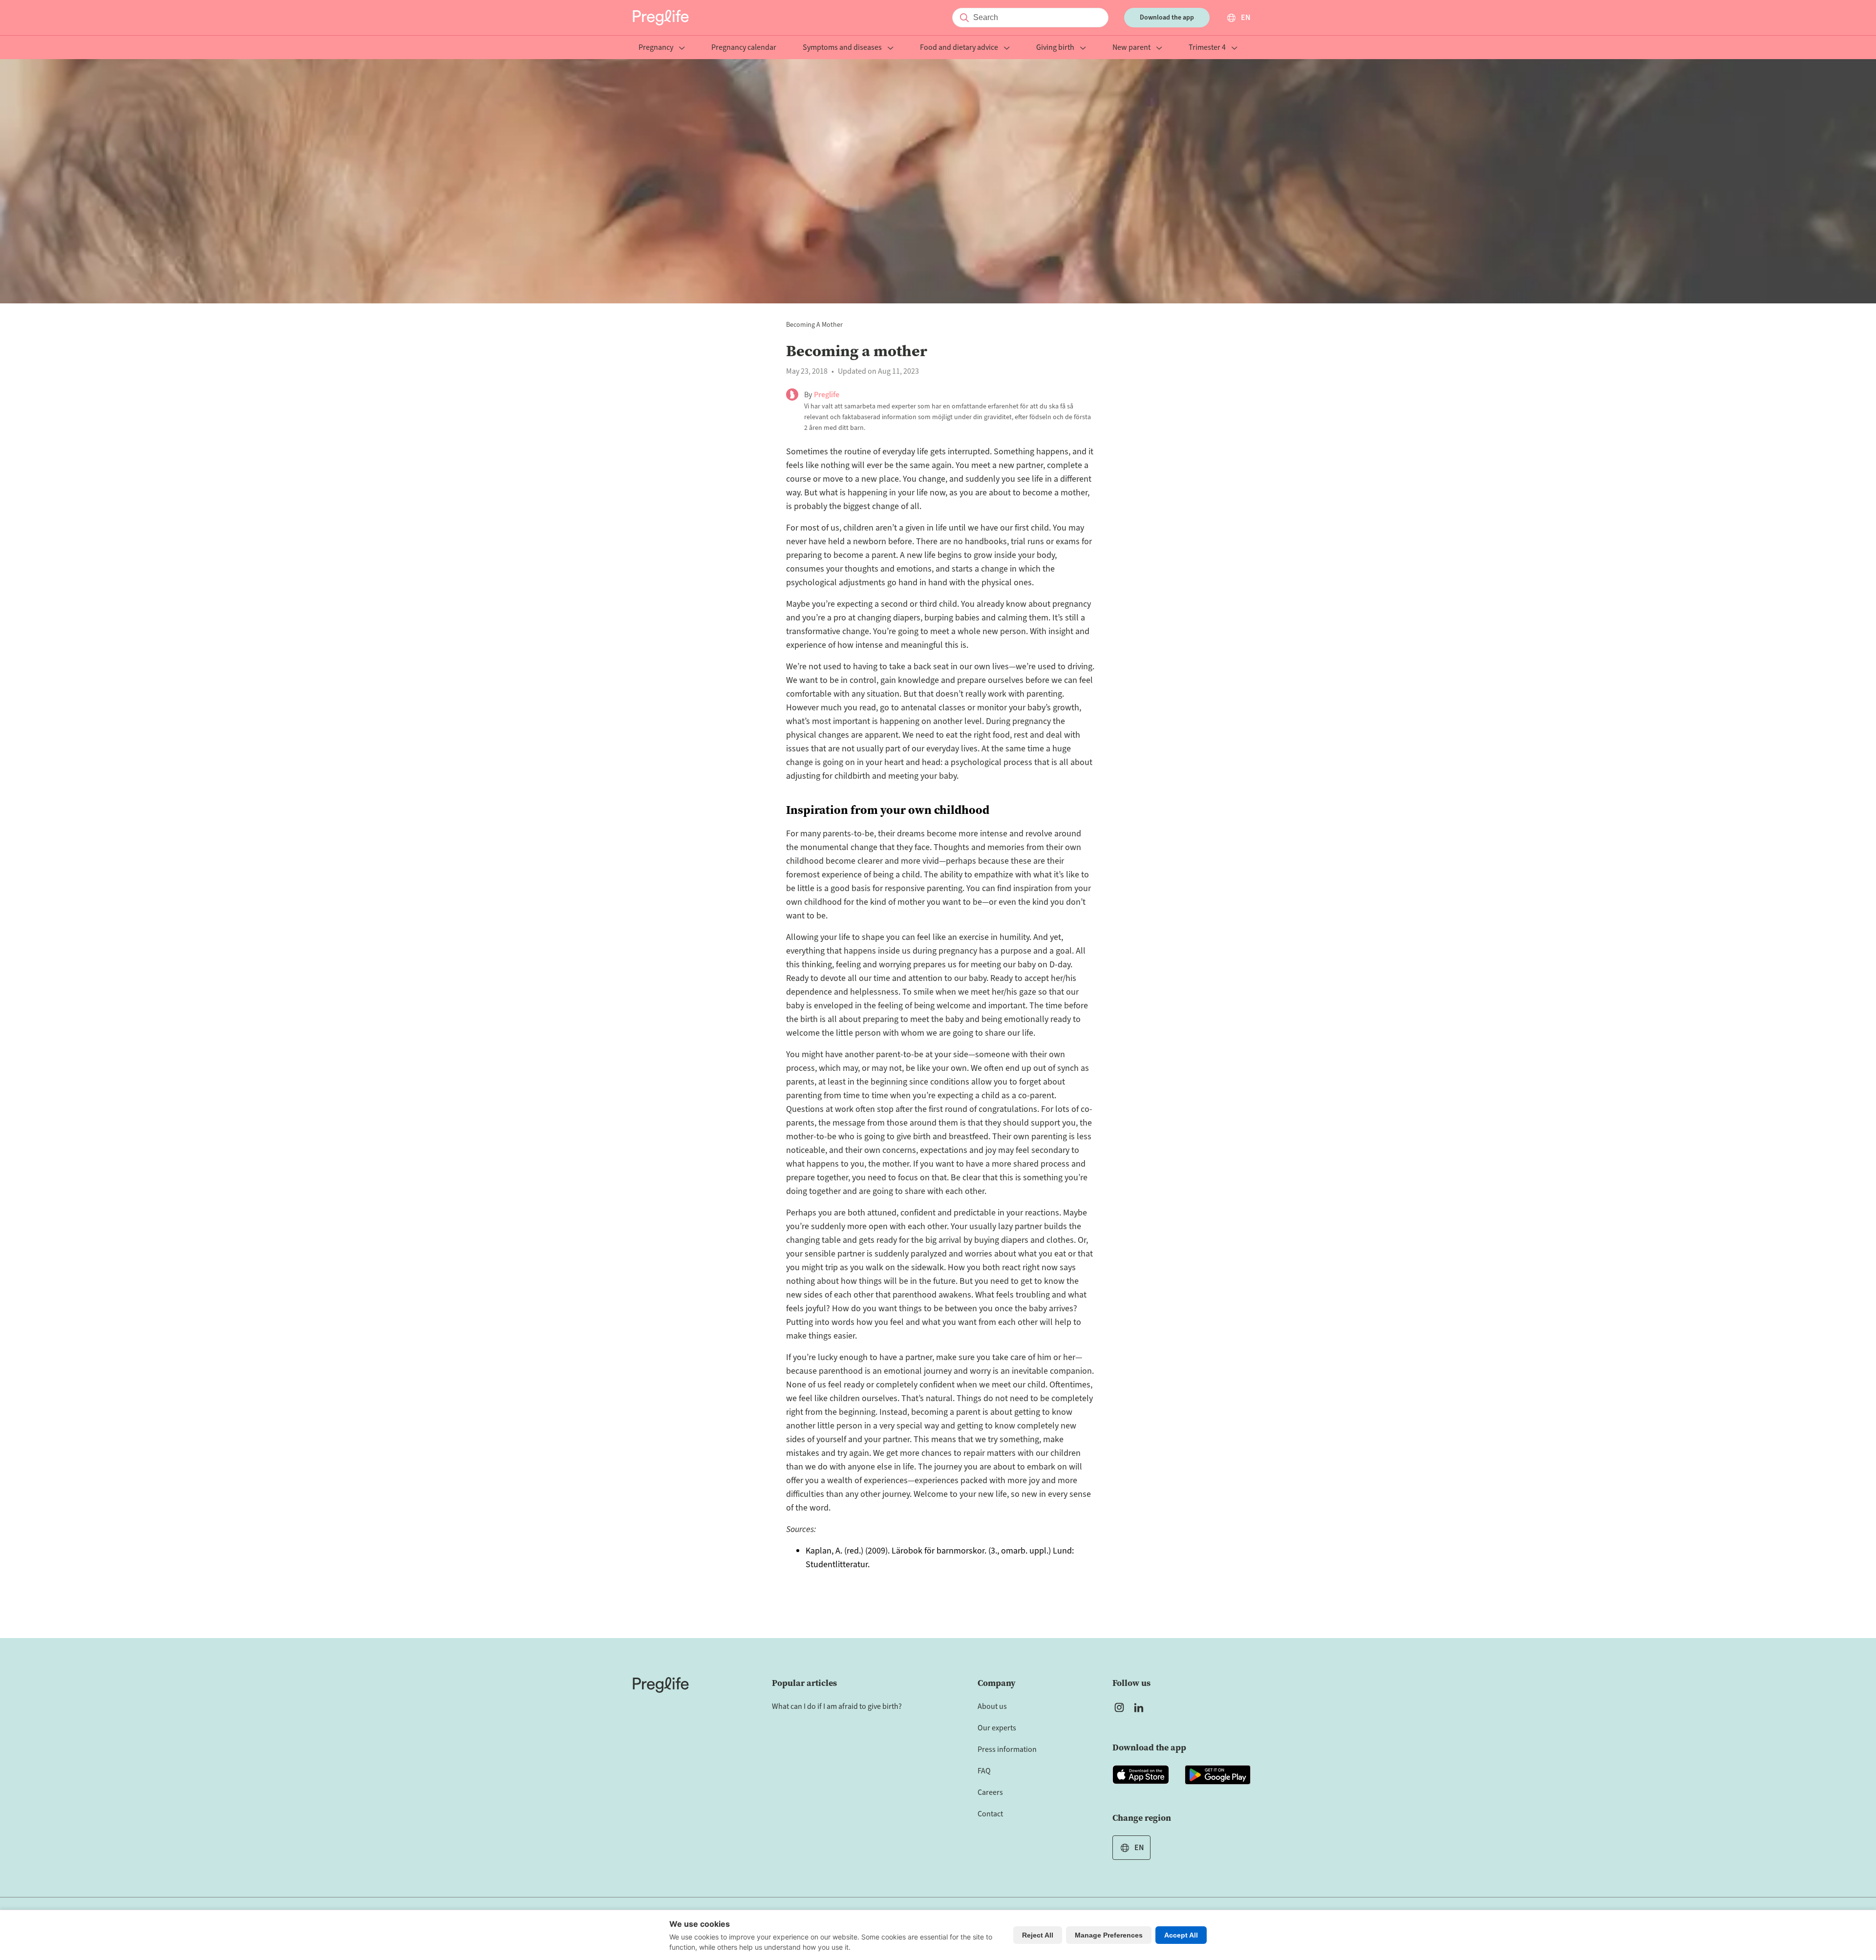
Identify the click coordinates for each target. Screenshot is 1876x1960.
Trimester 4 (1207, 48)
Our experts (997, 1728)
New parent (1131, 48)
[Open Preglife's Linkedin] (1141, 1707)
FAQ (984, 1771)
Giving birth (1055, 48)
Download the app (1167, 18)
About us (992, 1706)
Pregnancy (656, 48)
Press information (1007, 1749)
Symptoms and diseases (842, 48)
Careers (990, 1792)
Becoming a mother (814, 325)
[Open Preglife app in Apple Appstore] (1141, 1775)
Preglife (827, 395)
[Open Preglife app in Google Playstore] (1218, 1775)
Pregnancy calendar (744, 48)
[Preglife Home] (661, 18)
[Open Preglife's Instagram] (1119, 1707)
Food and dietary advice (959, 48)
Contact (990, 1814)
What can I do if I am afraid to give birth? (837, 1706)
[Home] (661, 1685)
